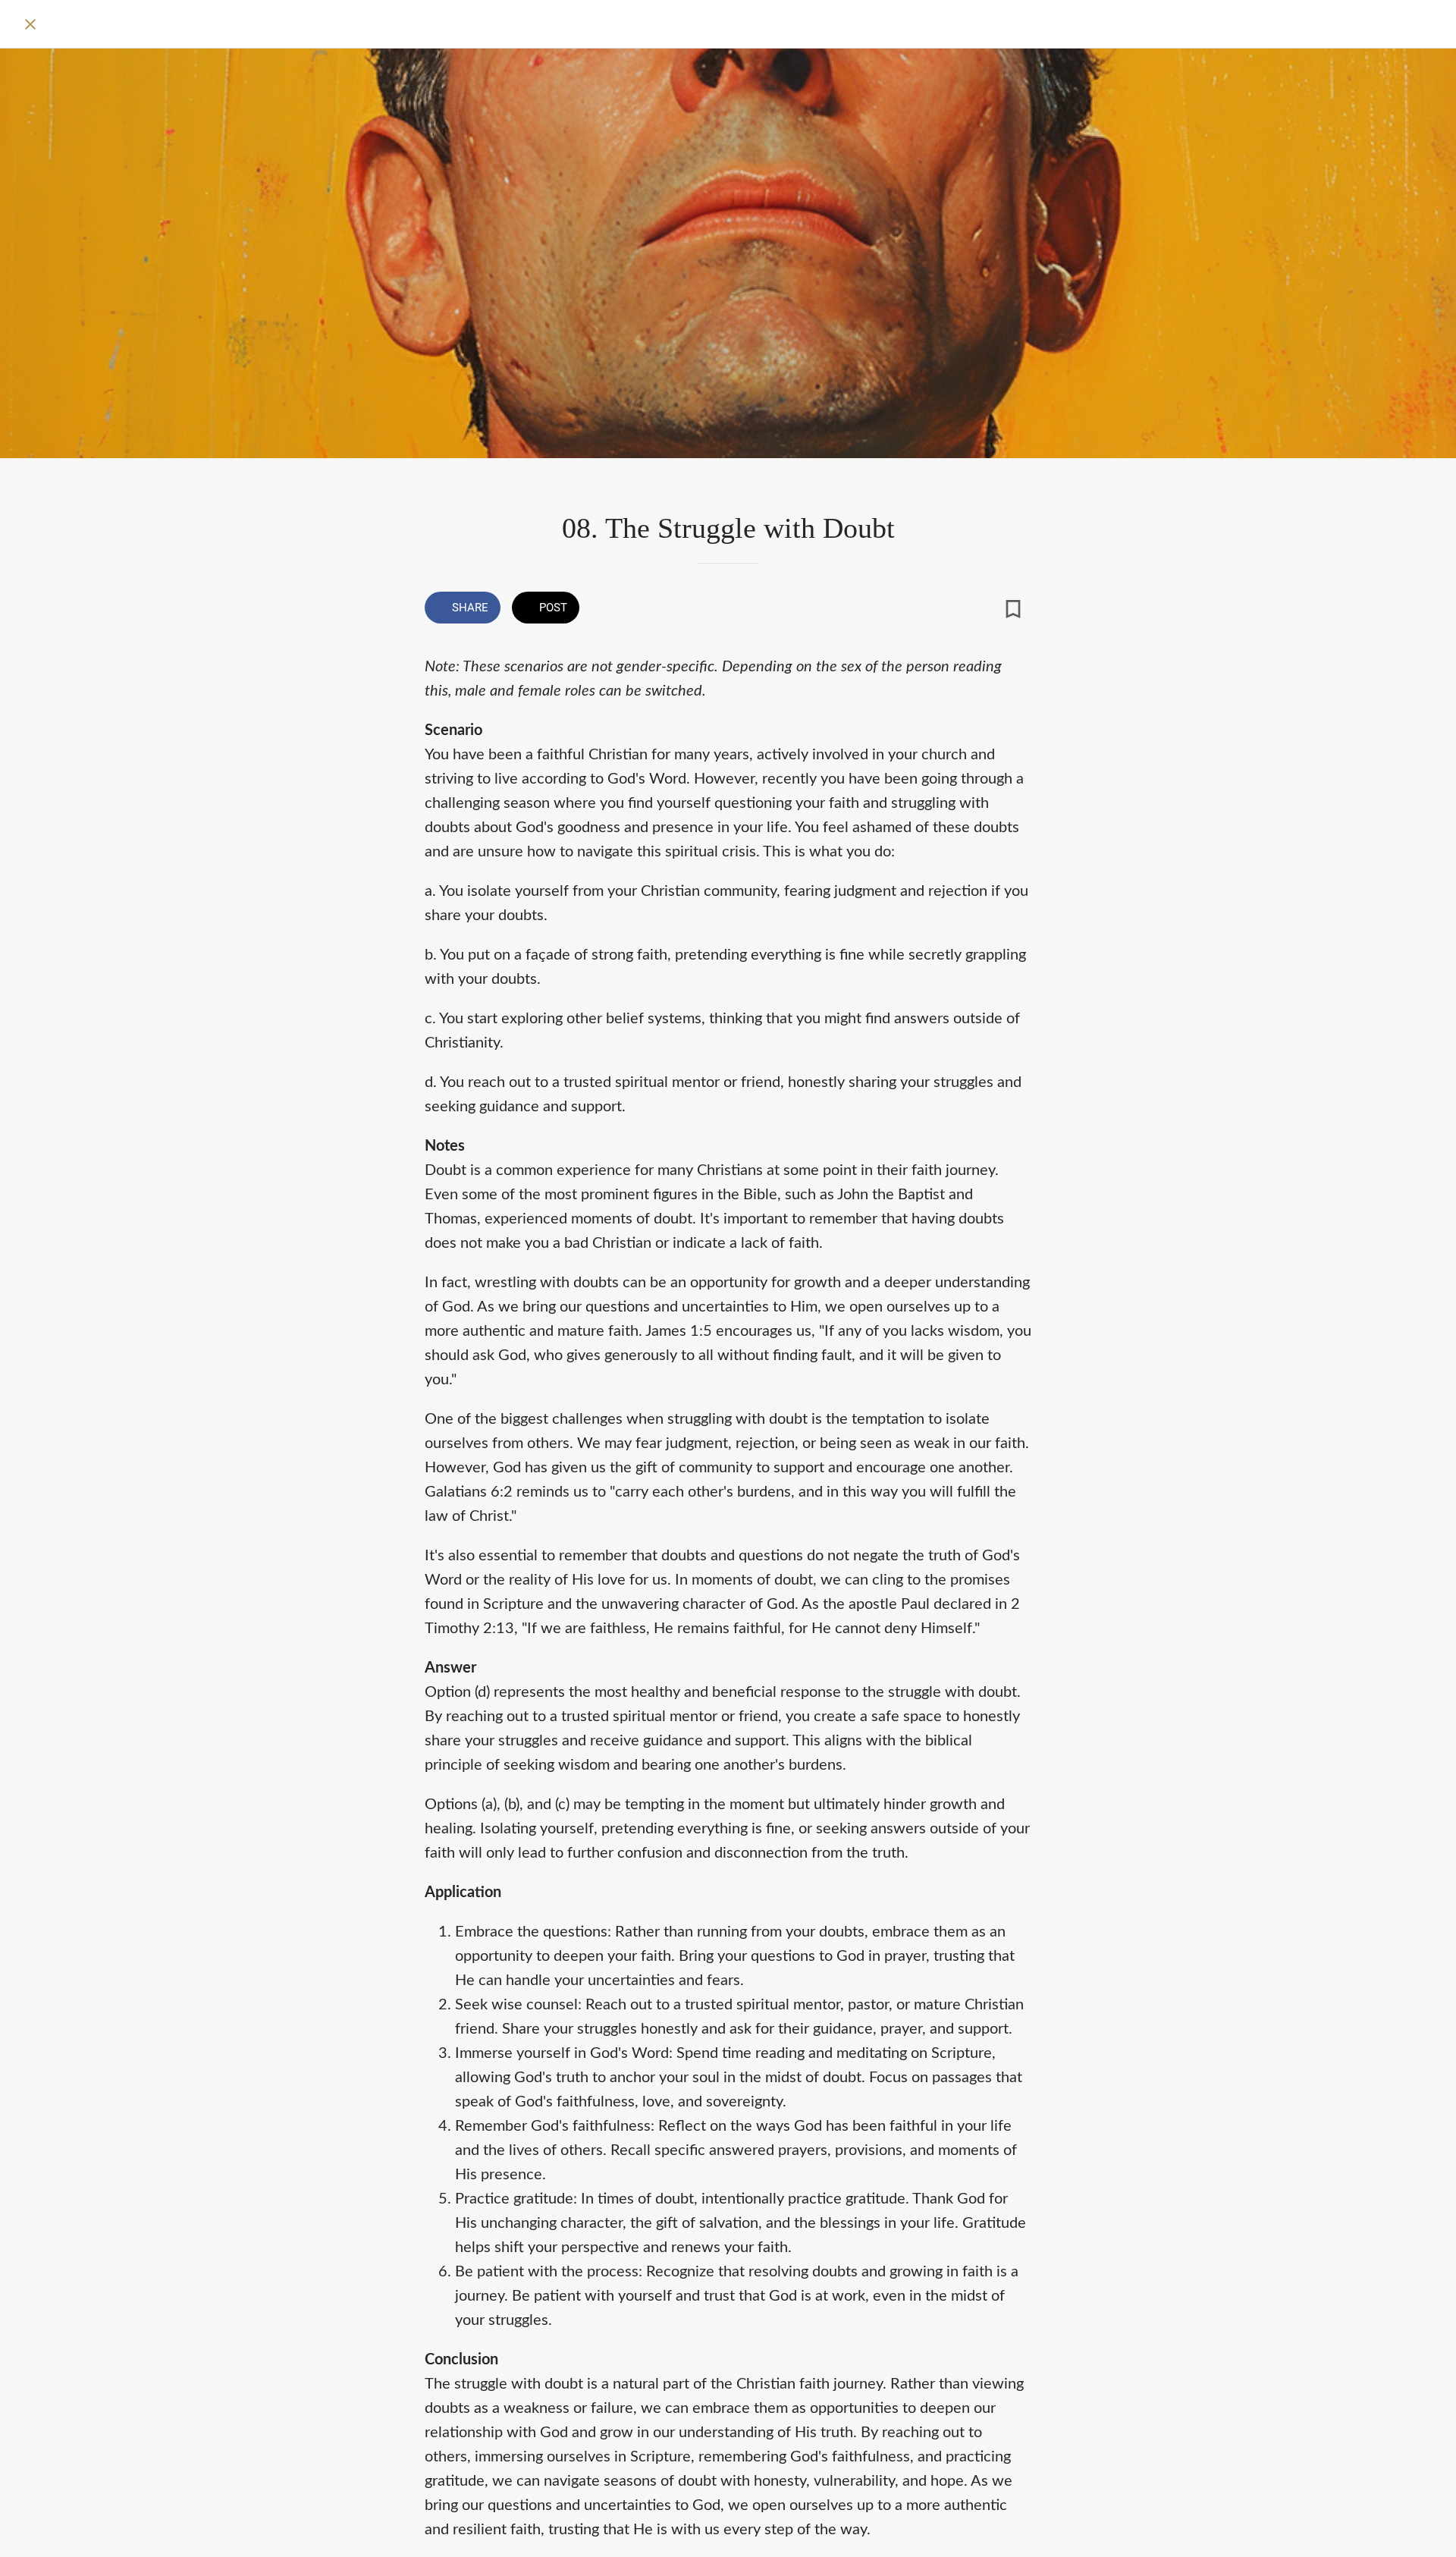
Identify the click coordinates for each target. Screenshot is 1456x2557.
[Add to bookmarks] (1013, 609)
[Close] (30, 24)
